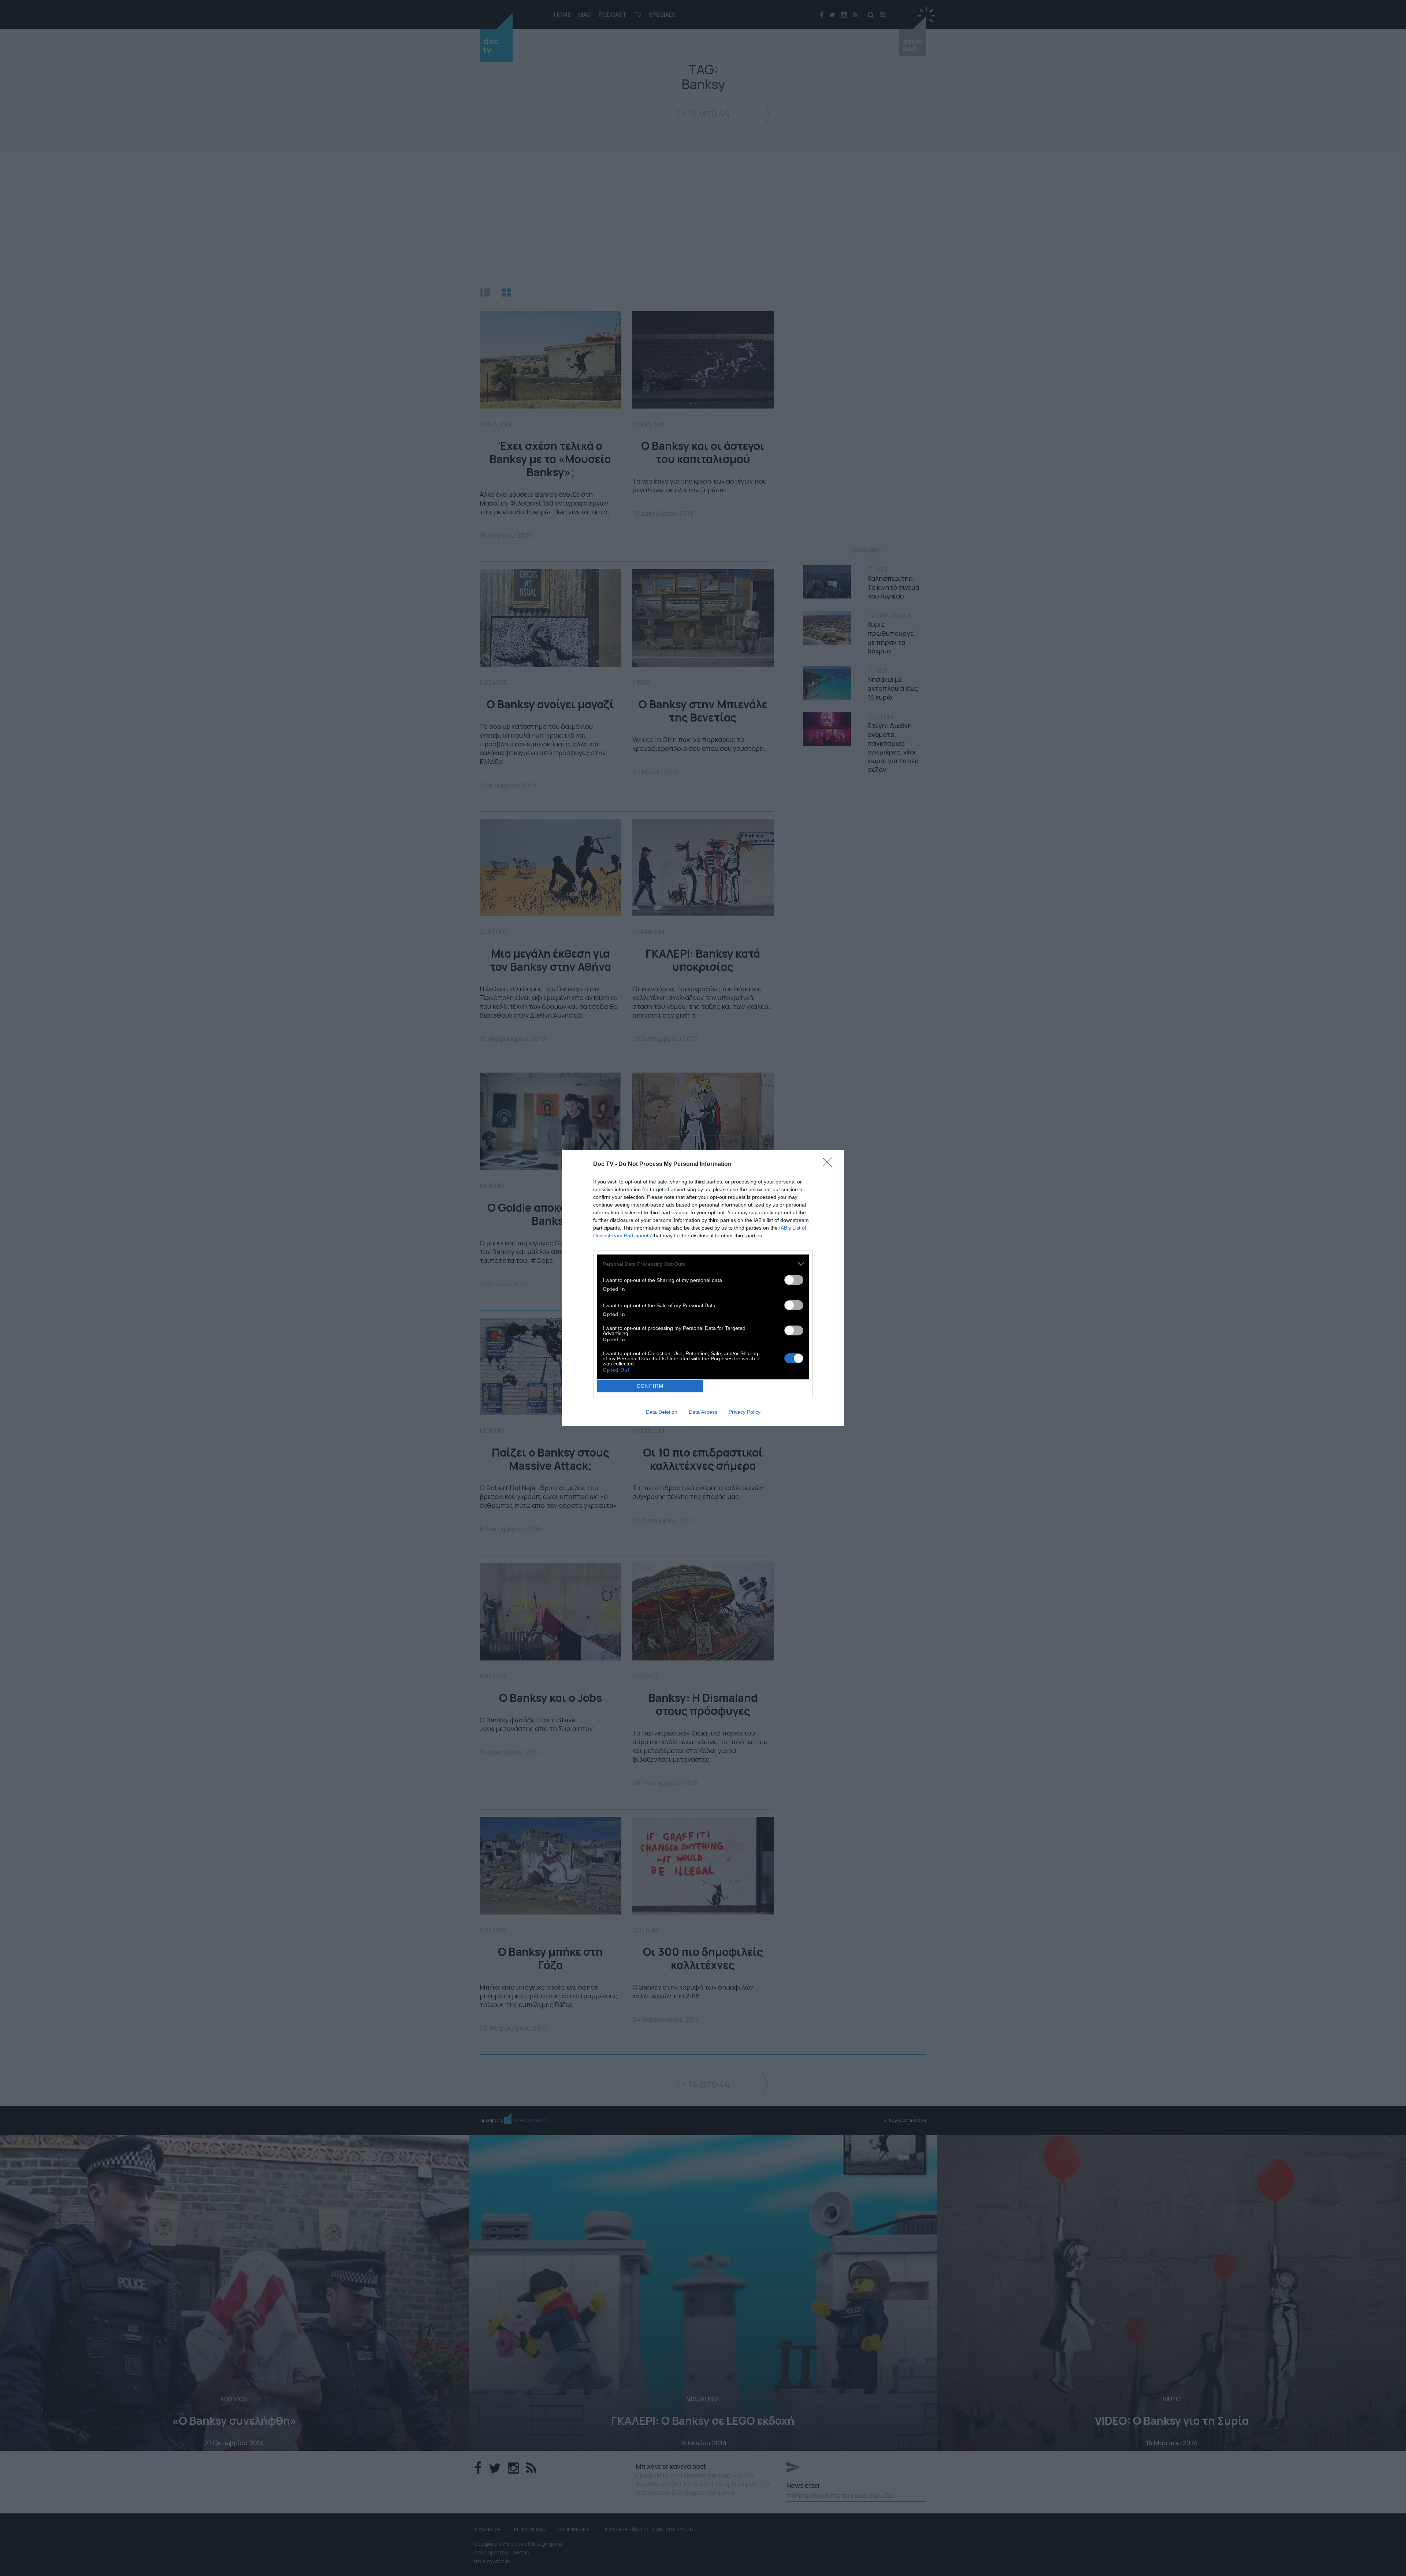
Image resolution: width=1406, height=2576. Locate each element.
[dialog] (703, 1288)
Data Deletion (662, 1412)
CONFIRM (650, 1386)
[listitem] (703, 1264)
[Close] (830, 1164)
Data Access (703, 1412)
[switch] (794, 1280)
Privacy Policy (745, 1412)
